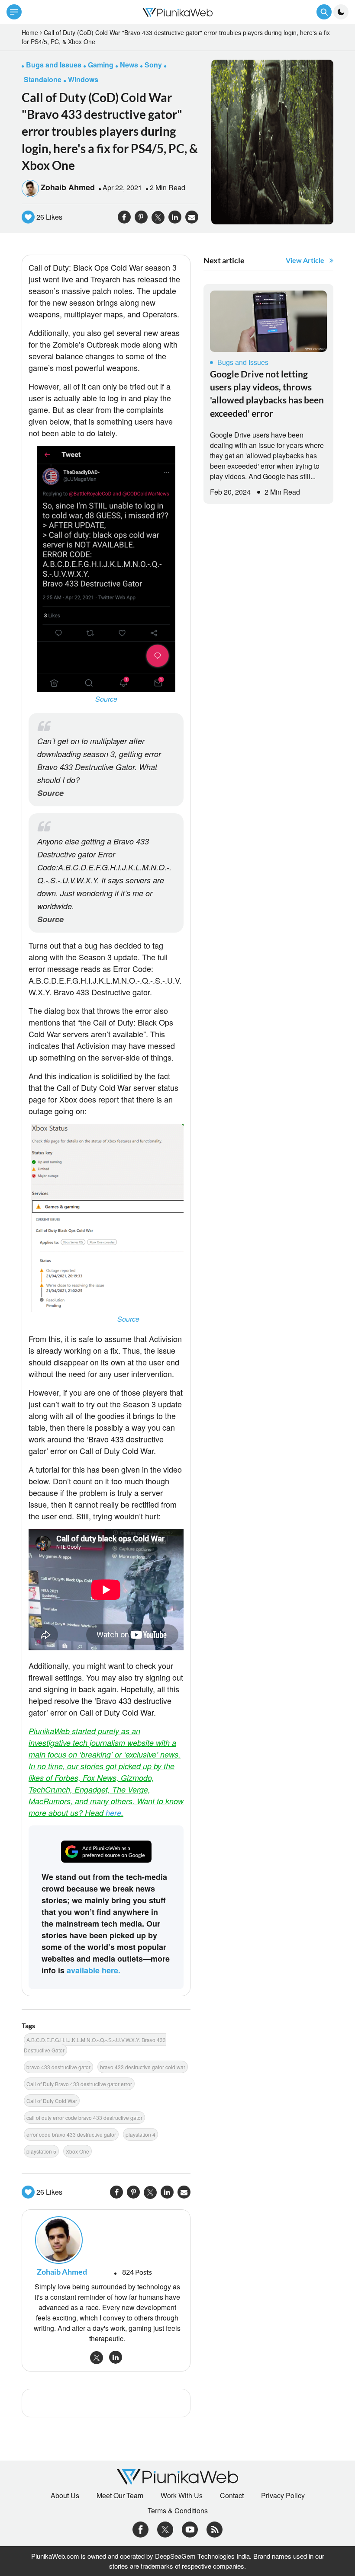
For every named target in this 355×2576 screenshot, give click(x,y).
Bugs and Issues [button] (54, 65)
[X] (165, 2529)
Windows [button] (83, 79)
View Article (305, 260)
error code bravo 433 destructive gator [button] (71, 2134)
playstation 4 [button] (140, 2134)
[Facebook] (140, 2529)
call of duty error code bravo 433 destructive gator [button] (84, 2117)
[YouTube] (190, 2529)
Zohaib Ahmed (68, 187)
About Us (65, 2496)
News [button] (129, 65)
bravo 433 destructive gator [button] (58, 2067)
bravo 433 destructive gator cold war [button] (143, 2067)
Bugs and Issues (243, 362)
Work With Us (182, 2496)
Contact (232, 2496)
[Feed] (215, 2529)
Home (30, 32)
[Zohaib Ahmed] (106, 2240)
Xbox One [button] (77, 2151)
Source (106, 699)
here (113, 1813)
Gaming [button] (101, 65)
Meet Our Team (120, 2496)
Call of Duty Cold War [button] (52, 2101)
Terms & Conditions (178, 2511)
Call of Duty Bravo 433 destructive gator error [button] (79, 2084)
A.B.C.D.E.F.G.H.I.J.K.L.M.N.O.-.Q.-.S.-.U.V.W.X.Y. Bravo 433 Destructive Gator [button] (95, 2045)
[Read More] (268, 321)
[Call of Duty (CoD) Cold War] (273, 141)
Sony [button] (153, 65)
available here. (94, 1970)
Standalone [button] (43, 79)
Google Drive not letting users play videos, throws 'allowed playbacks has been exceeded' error (267, 393)
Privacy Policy (283, 2496)
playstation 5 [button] (41, 2151)
